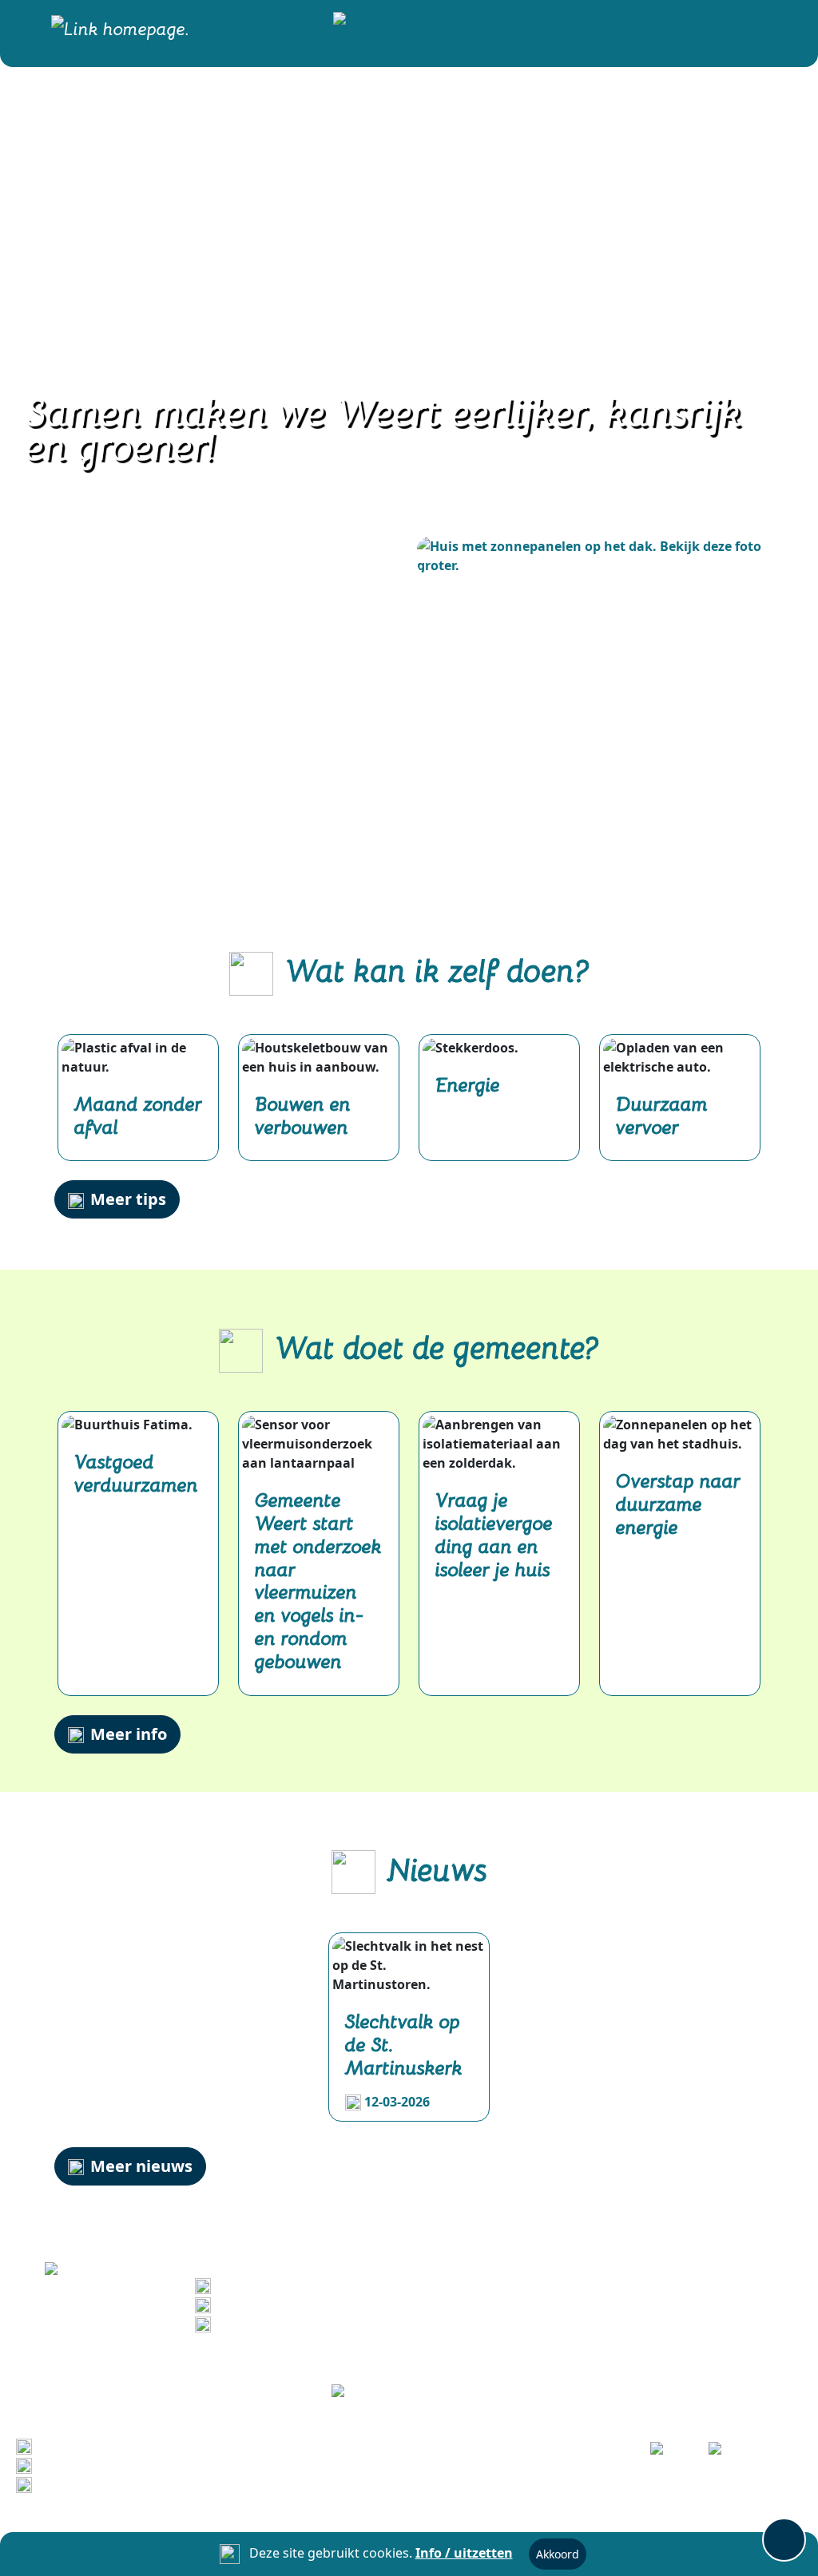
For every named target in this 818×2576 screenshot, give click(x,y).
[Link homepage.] (121, 30)
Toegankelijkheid (93, 2483)
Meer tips (128, 1199)
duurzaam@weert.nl (283, 2323)
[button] (409, 30)
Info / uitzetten (464, 2553)
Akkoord (558, 2554)
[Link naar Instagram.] (727, 2453)
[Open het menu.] (784, 30)
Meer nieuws (141, 2166)
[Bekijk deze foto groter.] (597, 556)
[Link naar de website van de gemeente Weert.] (409, 2393)
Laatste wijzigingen (101, 2445)
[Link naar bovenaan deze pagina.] (784, 2540)
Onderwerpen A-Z (94, 2464)
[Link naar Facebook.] (668, 2453)
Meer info (129, 1734)
